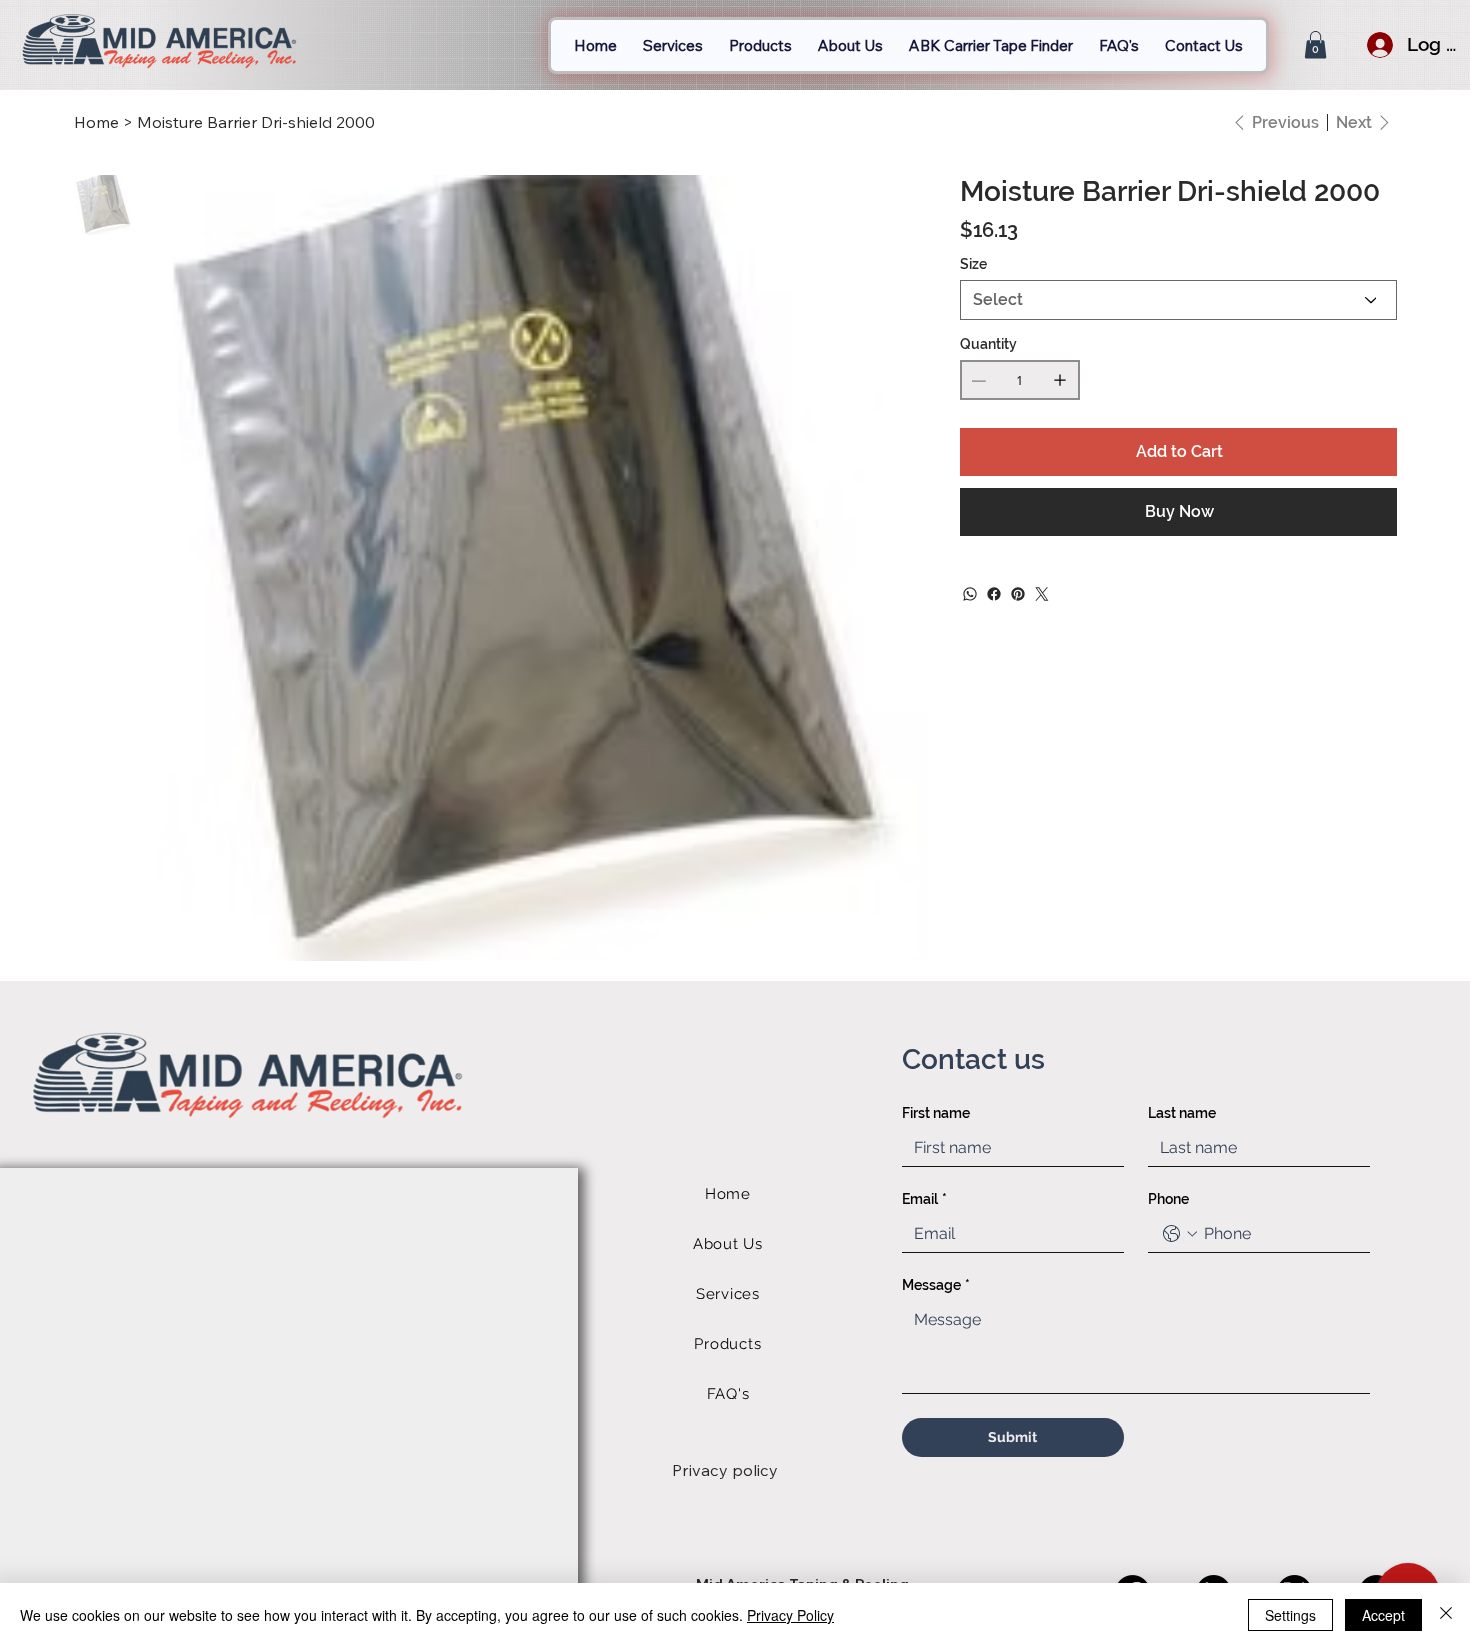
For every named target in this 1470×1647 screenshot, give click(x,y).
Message (936, 1285)
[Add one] (1060, 380)
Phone (1168, 1199)
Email (924, 1199)
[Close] (1446, 1615)
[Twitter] (1042, 594)
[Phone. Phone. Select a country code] (1180, 1234)
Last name (1182, 1113)
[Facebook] (994, 594)
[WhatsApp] (970, 594)
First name (936, 1113)
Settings (1290, 1615)
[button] (1315, 44)
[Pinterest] (1018, 594)
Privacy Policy (790, 1615)
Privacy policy (725, 1470)
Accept (1383, 1615)
